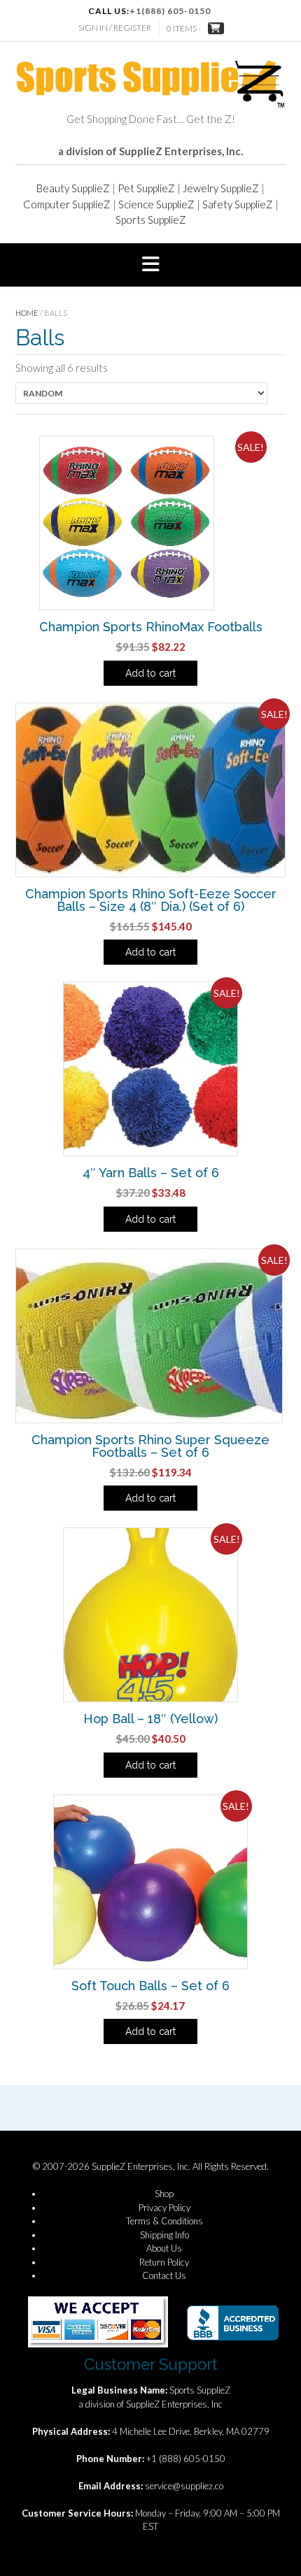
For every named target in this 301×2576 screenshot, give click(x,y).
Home (27, 313)
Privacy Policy (164, 2208)
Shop (164, 2194)
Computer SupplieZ (67, 204)
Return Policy (164, 2262)
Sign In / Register (115, 28)
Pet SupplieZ (146, 188)
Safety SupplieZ (238, 204)
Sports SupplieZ (151, 220)
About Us (164, 2248)
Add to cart (150, 673)
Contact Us (164, 2275)
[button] (150, 265)
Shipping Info (164, 2235)
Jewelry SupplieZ (221, 188)
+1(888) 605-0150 (170, 11)
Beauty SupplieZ (73, 188)
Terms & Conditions (164, 2221)
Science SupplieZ (156, 204)
